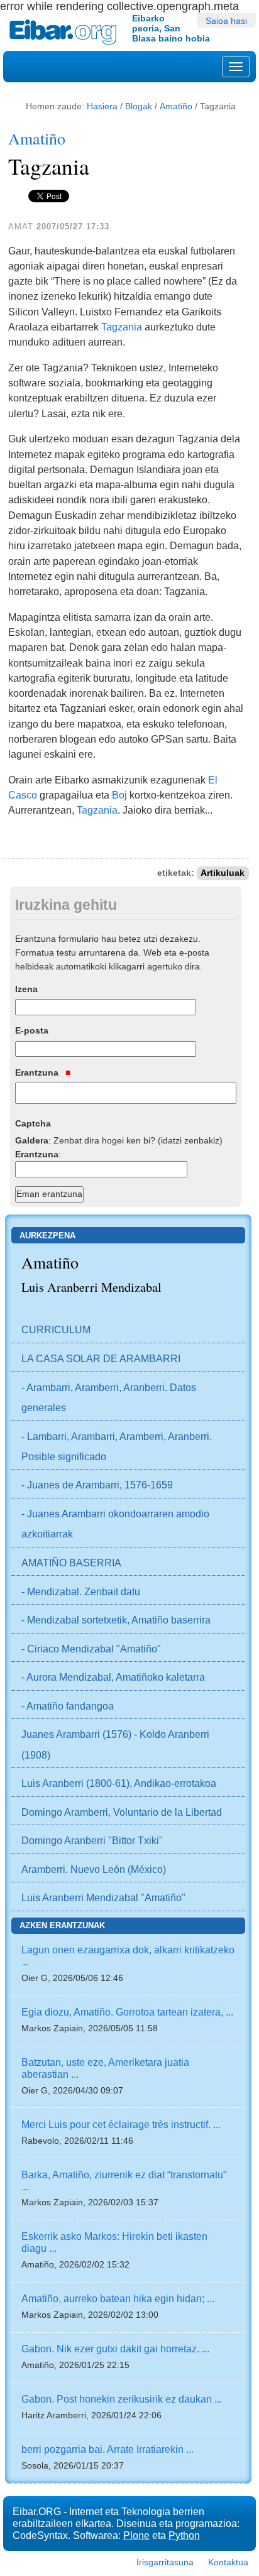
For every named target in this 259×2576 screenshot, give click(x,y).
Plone (136, 2535)
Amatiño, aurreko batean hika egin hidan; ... (118, 2298)
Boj (119, 795)
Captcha (33, 1123)
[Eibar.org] (66, 32)
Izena (26, 989)
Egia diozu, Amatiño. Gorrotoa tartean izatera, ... (127, 2012)
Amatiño (176, 106)
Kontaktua (228, 2562)
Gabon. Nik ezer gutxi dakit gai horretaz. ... (115, 2349)
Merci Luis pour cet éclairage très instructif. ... (121, 2124)
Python (184, 2535)
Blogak (139, 106)
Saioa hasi (226, 21)
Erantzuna (38, 1072)
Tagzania (122, 327)
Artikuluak (223, 873)
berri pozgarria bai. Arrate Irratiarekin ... (107, 2449)
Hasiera (102, 106)
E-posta (32, 1030)
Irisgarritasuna (165, 2562)
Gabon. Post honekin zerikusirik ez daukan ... (122, 2399)
